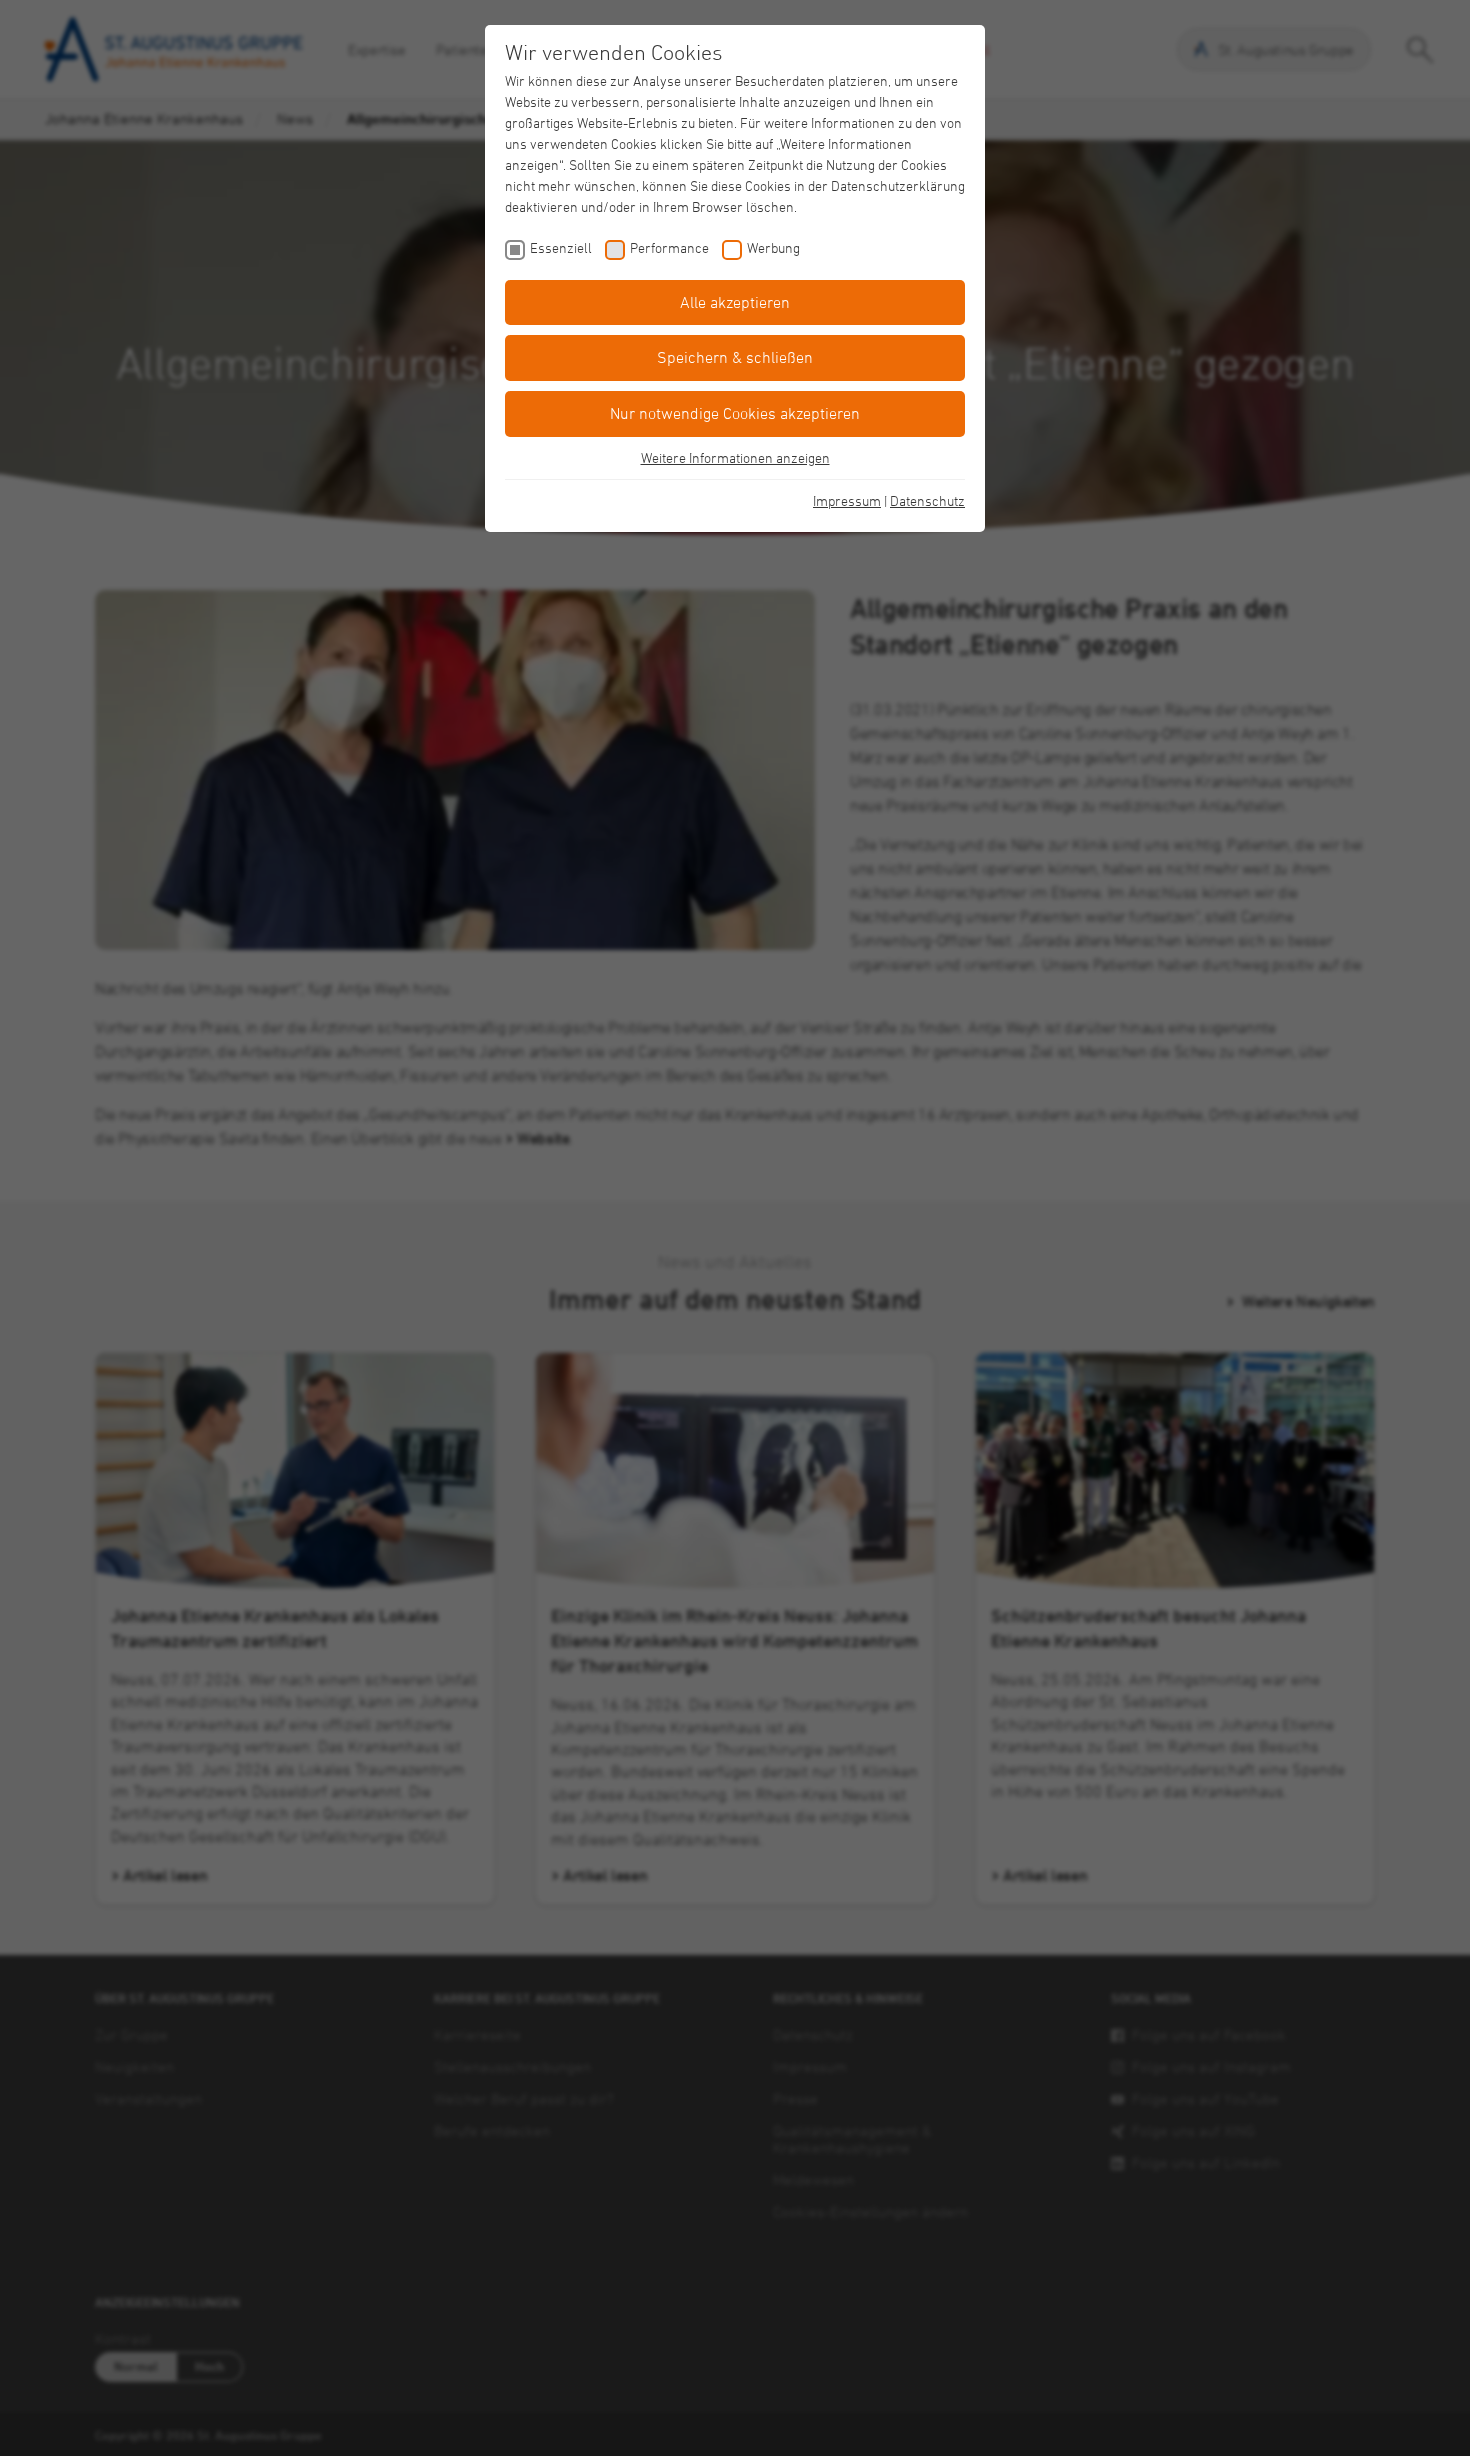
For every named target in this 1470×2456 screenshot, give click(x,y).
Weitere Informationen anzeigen (735, 457)
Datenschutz (927, 500)
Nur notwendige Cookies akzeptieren (735, 413)
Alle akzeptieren (735, 302)
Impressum (847, 500)
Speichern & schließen (735, 357)
